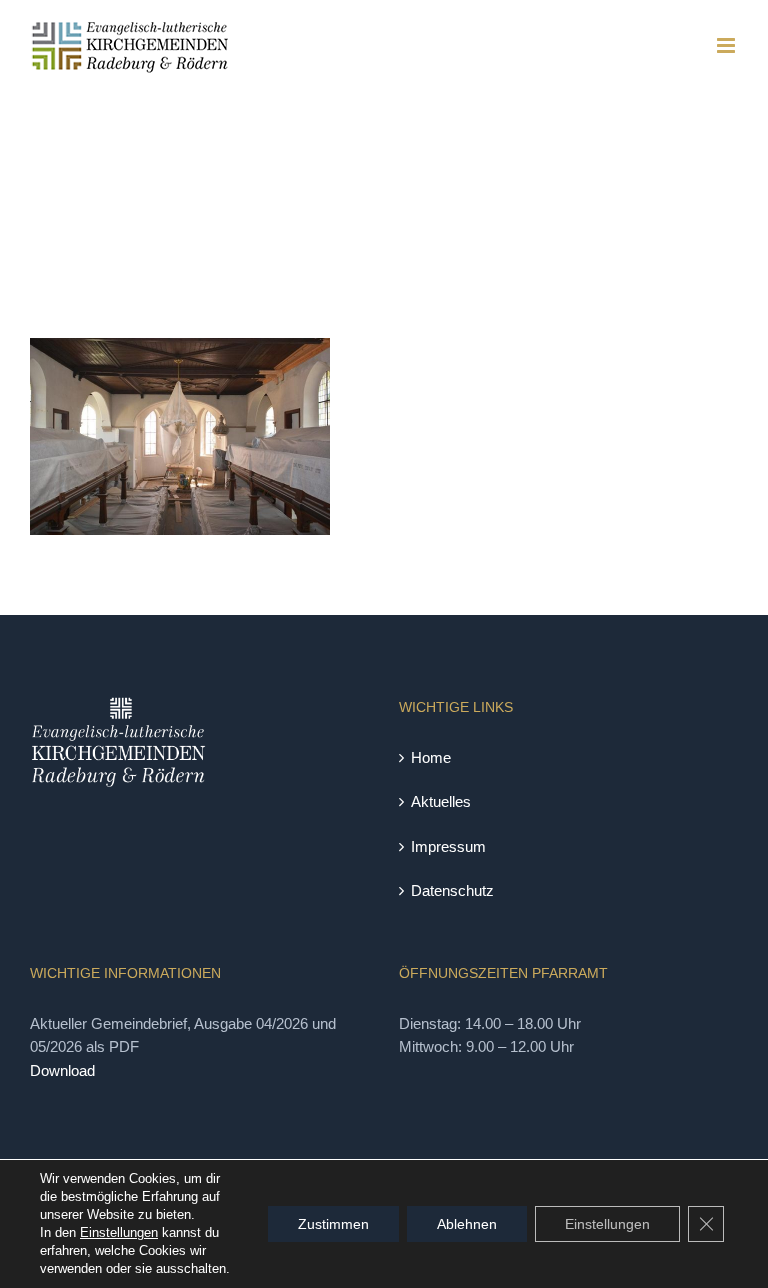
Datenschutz (452, 890)
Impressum (448, 846)
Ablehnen (467, 1224)
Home (431, 757)
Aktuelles (441, 801)
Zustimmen (333, 1224)
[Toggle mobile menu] (727, 45)
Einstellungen (119, 1232)
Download (62, 1070)
